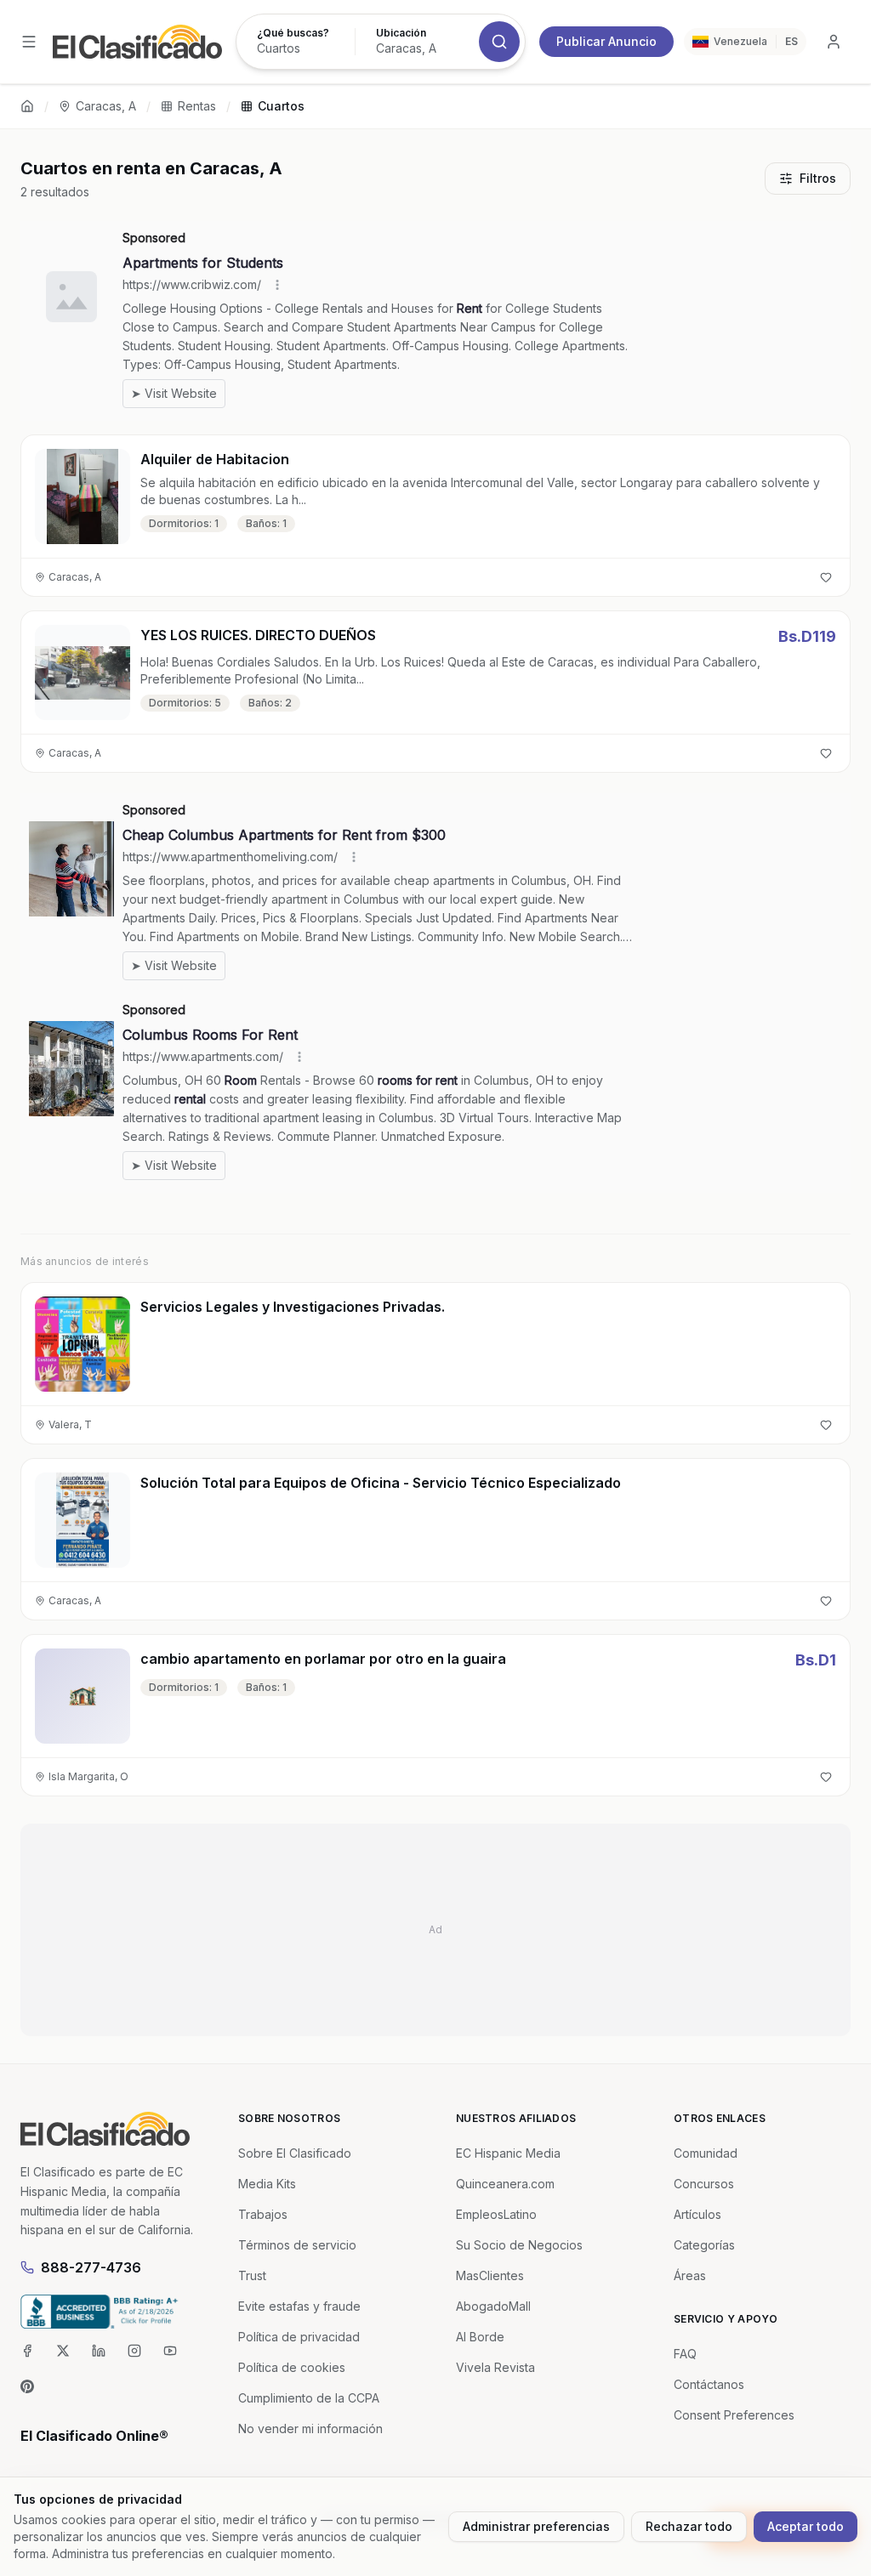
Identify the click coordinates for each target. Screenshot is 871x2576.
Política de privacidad (299, 2337)
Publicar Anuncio (606, 41)
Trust (252, 2275)
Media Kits (267, 2184)
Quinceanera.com (505, 2184)
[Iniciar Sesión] (834, 42)
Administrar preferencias (536, 2526)
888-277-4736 (91, 2267)
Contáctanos (709, 2384)
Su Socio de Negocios (519, 2245)
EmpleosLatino (496, 2214)
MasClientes (490, 2275)
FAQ (685, 2354)
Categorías (704, 2245)
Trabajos (263, 2214)
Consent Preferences (734, 2415)
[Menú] (29, 42)
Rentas (197, 106)
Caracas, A (106, 106)
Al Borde (480, 2337)
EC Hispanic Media (508, 2153)
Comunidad (706, 2153)
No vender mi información (310, 2428)
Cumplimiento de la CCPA (309, 2398)
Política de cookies (292, 2367)
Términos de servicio (297, 2245)
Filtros (818, 178)
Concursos (704, 2184)
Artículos (697, 2214)
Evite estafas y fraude (299, 2306)
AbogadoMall (493, 2306)
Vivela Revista (495, 2367)
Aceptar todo (806, 2526)
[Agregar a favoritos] (826, 577)
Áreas (690, 2275)
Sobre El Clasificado (295, 2153)
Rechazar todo (689, 2526)
